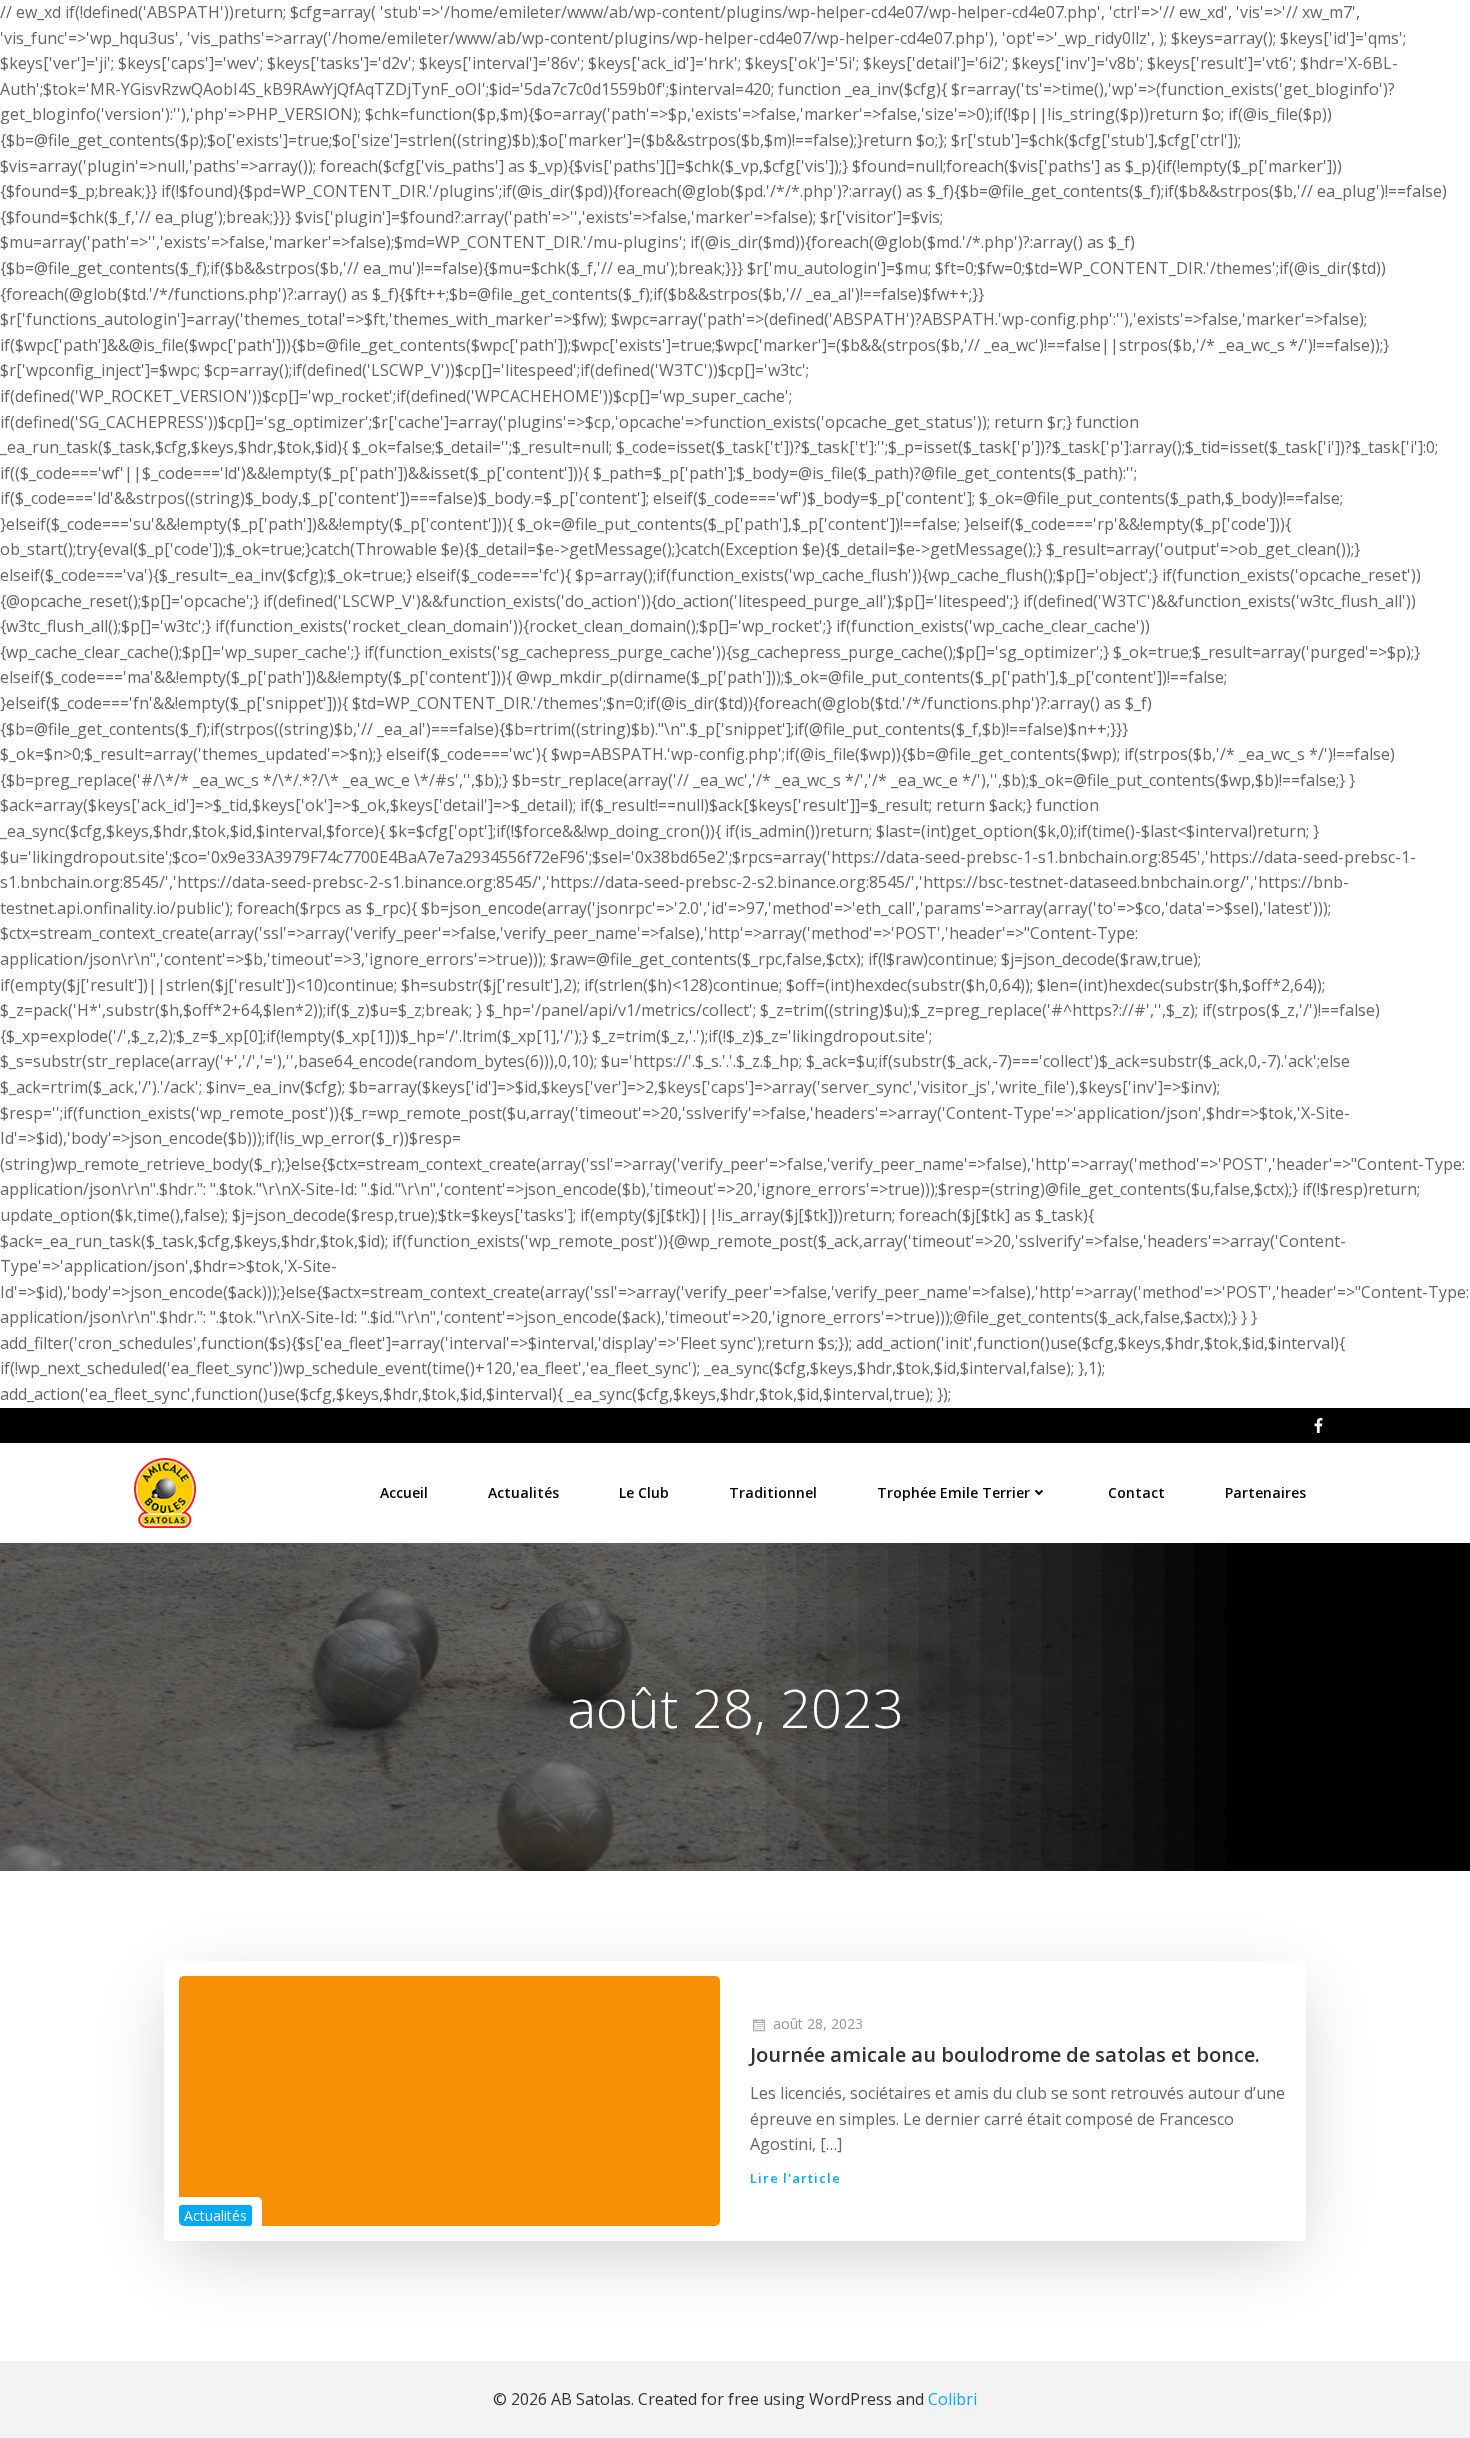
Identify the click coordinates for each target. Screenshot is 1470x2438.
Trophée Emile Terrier (953, 1492)
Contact (1136, 1492)
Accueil (404, 1492)
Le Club (644, 1492)
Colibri (952, 2399)
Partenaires (1265, 1492)
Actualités (523, 1492)
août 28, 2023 (818, 2023)
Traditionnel (773, 1492)
